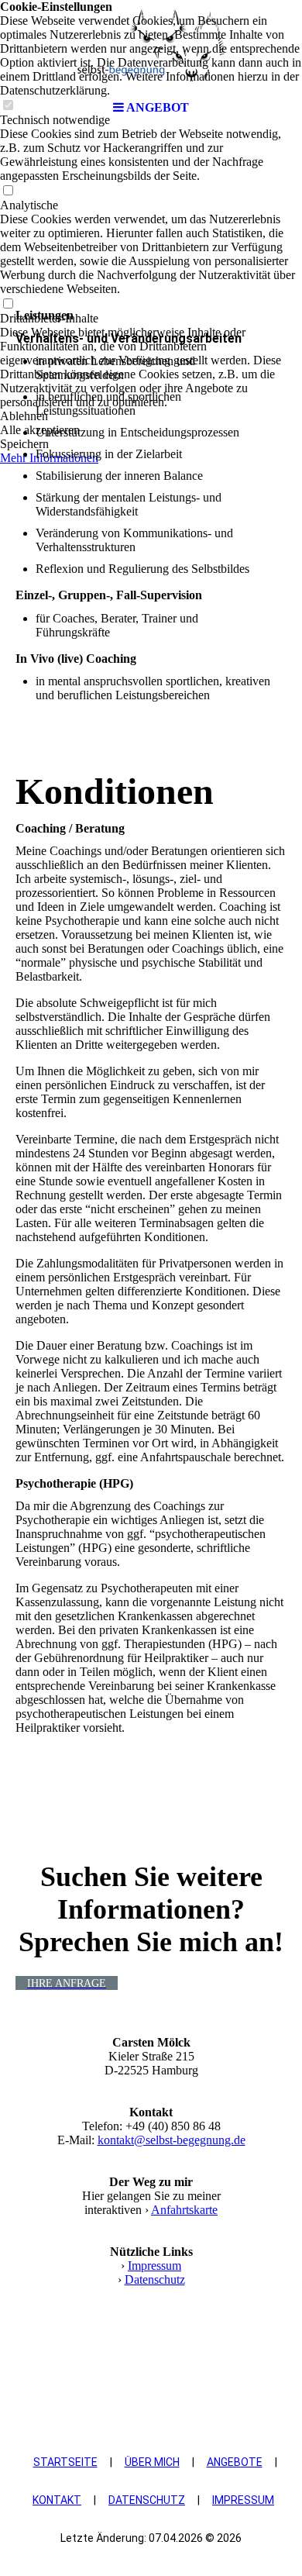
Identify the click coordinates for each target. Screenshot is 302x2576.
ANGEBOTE (235, 2462)
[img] (151, 47)
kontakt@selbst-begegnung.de (172, 2140)
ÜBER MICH (152, 2462)
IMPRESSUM (243, 2500)
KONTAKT (57, 2500)
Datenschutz (155, 2279)
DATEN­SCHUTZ (147, 2500)
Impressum (154, 2266)
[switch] (8, 191)
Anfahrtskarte (184, 2210)
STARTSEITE (65, 2462)
